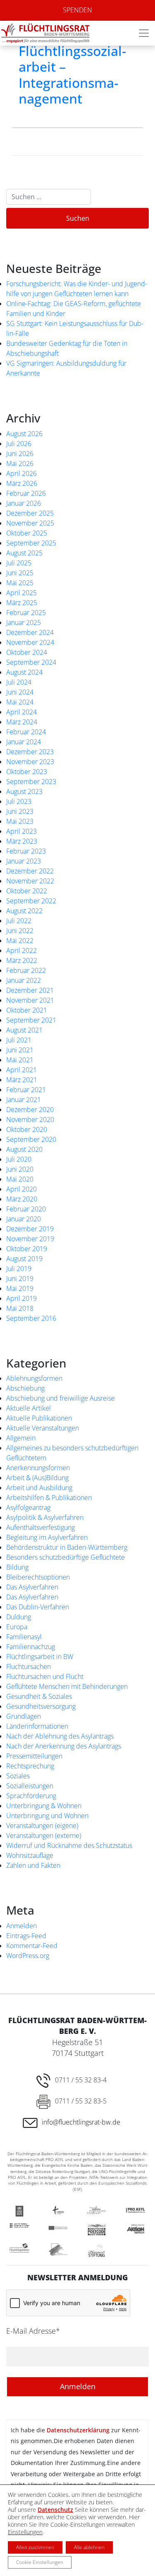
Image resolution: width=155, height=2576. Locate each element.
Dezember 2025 (30, 513)
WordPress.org (28, 1956)
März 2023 (22, 841)
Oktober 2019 (27, 1249)
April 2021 (21, 1070)
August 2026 (24, 434)
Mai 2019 (20, 1288)
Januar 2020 (24, 1219)
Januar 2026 (24, 503)
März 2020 (22, 1199)
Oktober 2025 (27, 533)
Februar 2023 (26, 851)
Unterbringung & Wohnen (44, 1806)
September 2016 (31, 1318)
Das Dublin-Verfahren (38, 1607)
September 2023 (31, 781)
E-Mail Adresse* (33, 2331)
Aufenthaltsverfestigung (41, 1527)
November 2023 (30, 762)
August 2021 (24, 1030)
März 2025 (22, 603)
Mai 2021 (20, 1060)
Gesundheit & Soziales (39, 1696)
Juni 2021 (20, 1050)
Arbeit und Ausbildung (39, 1488)
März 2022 (22, 960)
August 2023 (24, 791)
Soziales (18, 1776)
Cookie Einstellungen (40, 2562)
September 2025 (31, 543)
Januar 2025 (24, 622)
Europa (17, 1627)
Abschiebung (25, 1388)
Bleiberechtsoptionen (38, 1577)
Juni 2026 (20, 453)
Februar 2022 (26, 970)
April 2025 (21, 593)
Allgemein (21, 1438)
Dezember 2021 (30, 990)
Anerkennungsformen (38, 1468)
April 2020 (21, 1189)
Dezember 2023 (30, 752)
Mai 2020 (20, 1179)
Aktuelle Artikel (29, 1408)
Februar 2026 (26, 493)
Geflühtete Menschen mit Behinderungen (67, 1686)
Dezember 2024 (30, 632)
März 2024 (22, 722)
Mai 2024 (20, 702)
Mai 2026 (20, 463)
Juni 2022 (20, 931)
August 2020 (24, 1149)
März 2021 (22, 1080)
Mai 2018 (20, 1308)
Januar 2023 (24, 861)
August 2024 (24, 672)
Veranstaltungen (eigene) (42, 1826)
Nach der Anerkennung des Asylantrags (64, 1746)
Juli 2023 (19, 801)
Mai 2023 (20, 821)
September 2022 (31, 901)
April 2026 (21, 473)
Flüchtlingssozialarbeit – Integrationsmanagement (72, 75)
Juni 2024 (20, 692)
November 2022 (30, 881)
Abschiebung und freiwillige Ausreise (61, 1398)
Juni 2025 (20, 573)
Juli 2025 (19, 563)
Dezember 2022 (30, 871)
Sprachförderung (31, 1796)
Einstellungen (25, 2532)
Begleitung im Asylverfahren (47, 1537)
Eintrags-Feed (26, 1936)
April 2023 (21, 831)
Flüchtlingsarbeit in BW (40, 1657)
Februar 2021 (26, 1090)
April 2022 (21, 950)
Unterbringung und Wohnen (47, 1816)
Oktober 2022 (27, 891)
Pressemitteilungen (34, 1756)
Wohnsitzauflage (30, 1855)
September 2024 (31, 662)
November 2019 (30, 1239)
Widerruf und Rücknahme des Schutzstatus (69, 1845)
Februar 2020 (26, 1209)
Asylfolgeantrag (28, 1507)
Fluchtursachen (29, 1667)
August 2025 (24, 553)
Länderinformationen (37, 1726)
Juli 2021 (19, 1040)
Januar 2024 (24, 742)
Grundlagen (24, 1716)
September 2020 (31, 1139)
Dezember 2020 (30, 1110)
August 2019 (24, 1259)
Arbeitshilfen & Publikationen (49, 1498)
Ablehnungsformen (34, 1378)
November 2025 (30, 523)
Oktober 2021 (27, 1010)
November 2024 (30, 642)
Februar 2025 (26, 613)
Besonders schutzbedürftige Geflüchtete (66, 1557)
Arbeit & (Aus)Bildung (37, 1478)
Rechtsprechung (30, 1766)
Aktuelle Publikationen (39, 1418)
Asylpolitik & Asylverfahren (45, 1517)
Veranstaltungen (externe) (44, 1836)
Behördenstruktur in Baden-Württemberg (67, 1547)
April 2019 (21, 1298)
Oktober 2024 (27, 652)
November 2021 (30, 1000)
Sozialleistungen (30, 1786)
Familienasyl (24, 1637)
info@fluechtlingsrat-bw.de (81, 2122)
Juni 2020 (20, 1169)
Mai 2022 (20, 941)
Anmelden (21, 1926)
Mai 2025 (20, 583)
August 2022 (24, 911)
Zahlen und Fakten (33, 1865)
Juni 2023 (20, 811)
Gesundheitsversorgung (41, 1706)
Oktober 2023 (27, 772)
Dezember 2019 (30, 1229)
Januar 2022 (24, 980)
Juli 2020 (19, 1159)
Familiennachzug (31, 1647)
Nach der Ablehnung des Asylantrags (60, 1736)
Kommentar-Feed (32, 1946)
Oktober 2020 (27, 1129)
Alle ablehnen (89, 2547)
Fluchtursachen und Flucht (45, 1676)
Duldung (19, 1617)
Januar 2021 (24, 1100)
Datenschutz (55, 2510)
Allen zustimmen (35, 2547)
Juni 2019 (20, 1278)
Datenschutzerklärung (78, 2430)
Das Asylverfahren (32, 1587)
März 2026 (22, 483)
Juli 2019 (19, 1269)
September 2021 (31, 1020)
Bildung (17, 1567)
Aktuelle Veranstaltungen (43, 1428)
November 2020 (30, 1119)
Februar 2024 (26, 732)
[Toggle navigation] (144, 33)
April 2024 (21, 712)
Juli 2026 (19, 444)
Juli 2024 (19, 682)
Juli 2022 (19, 921)
